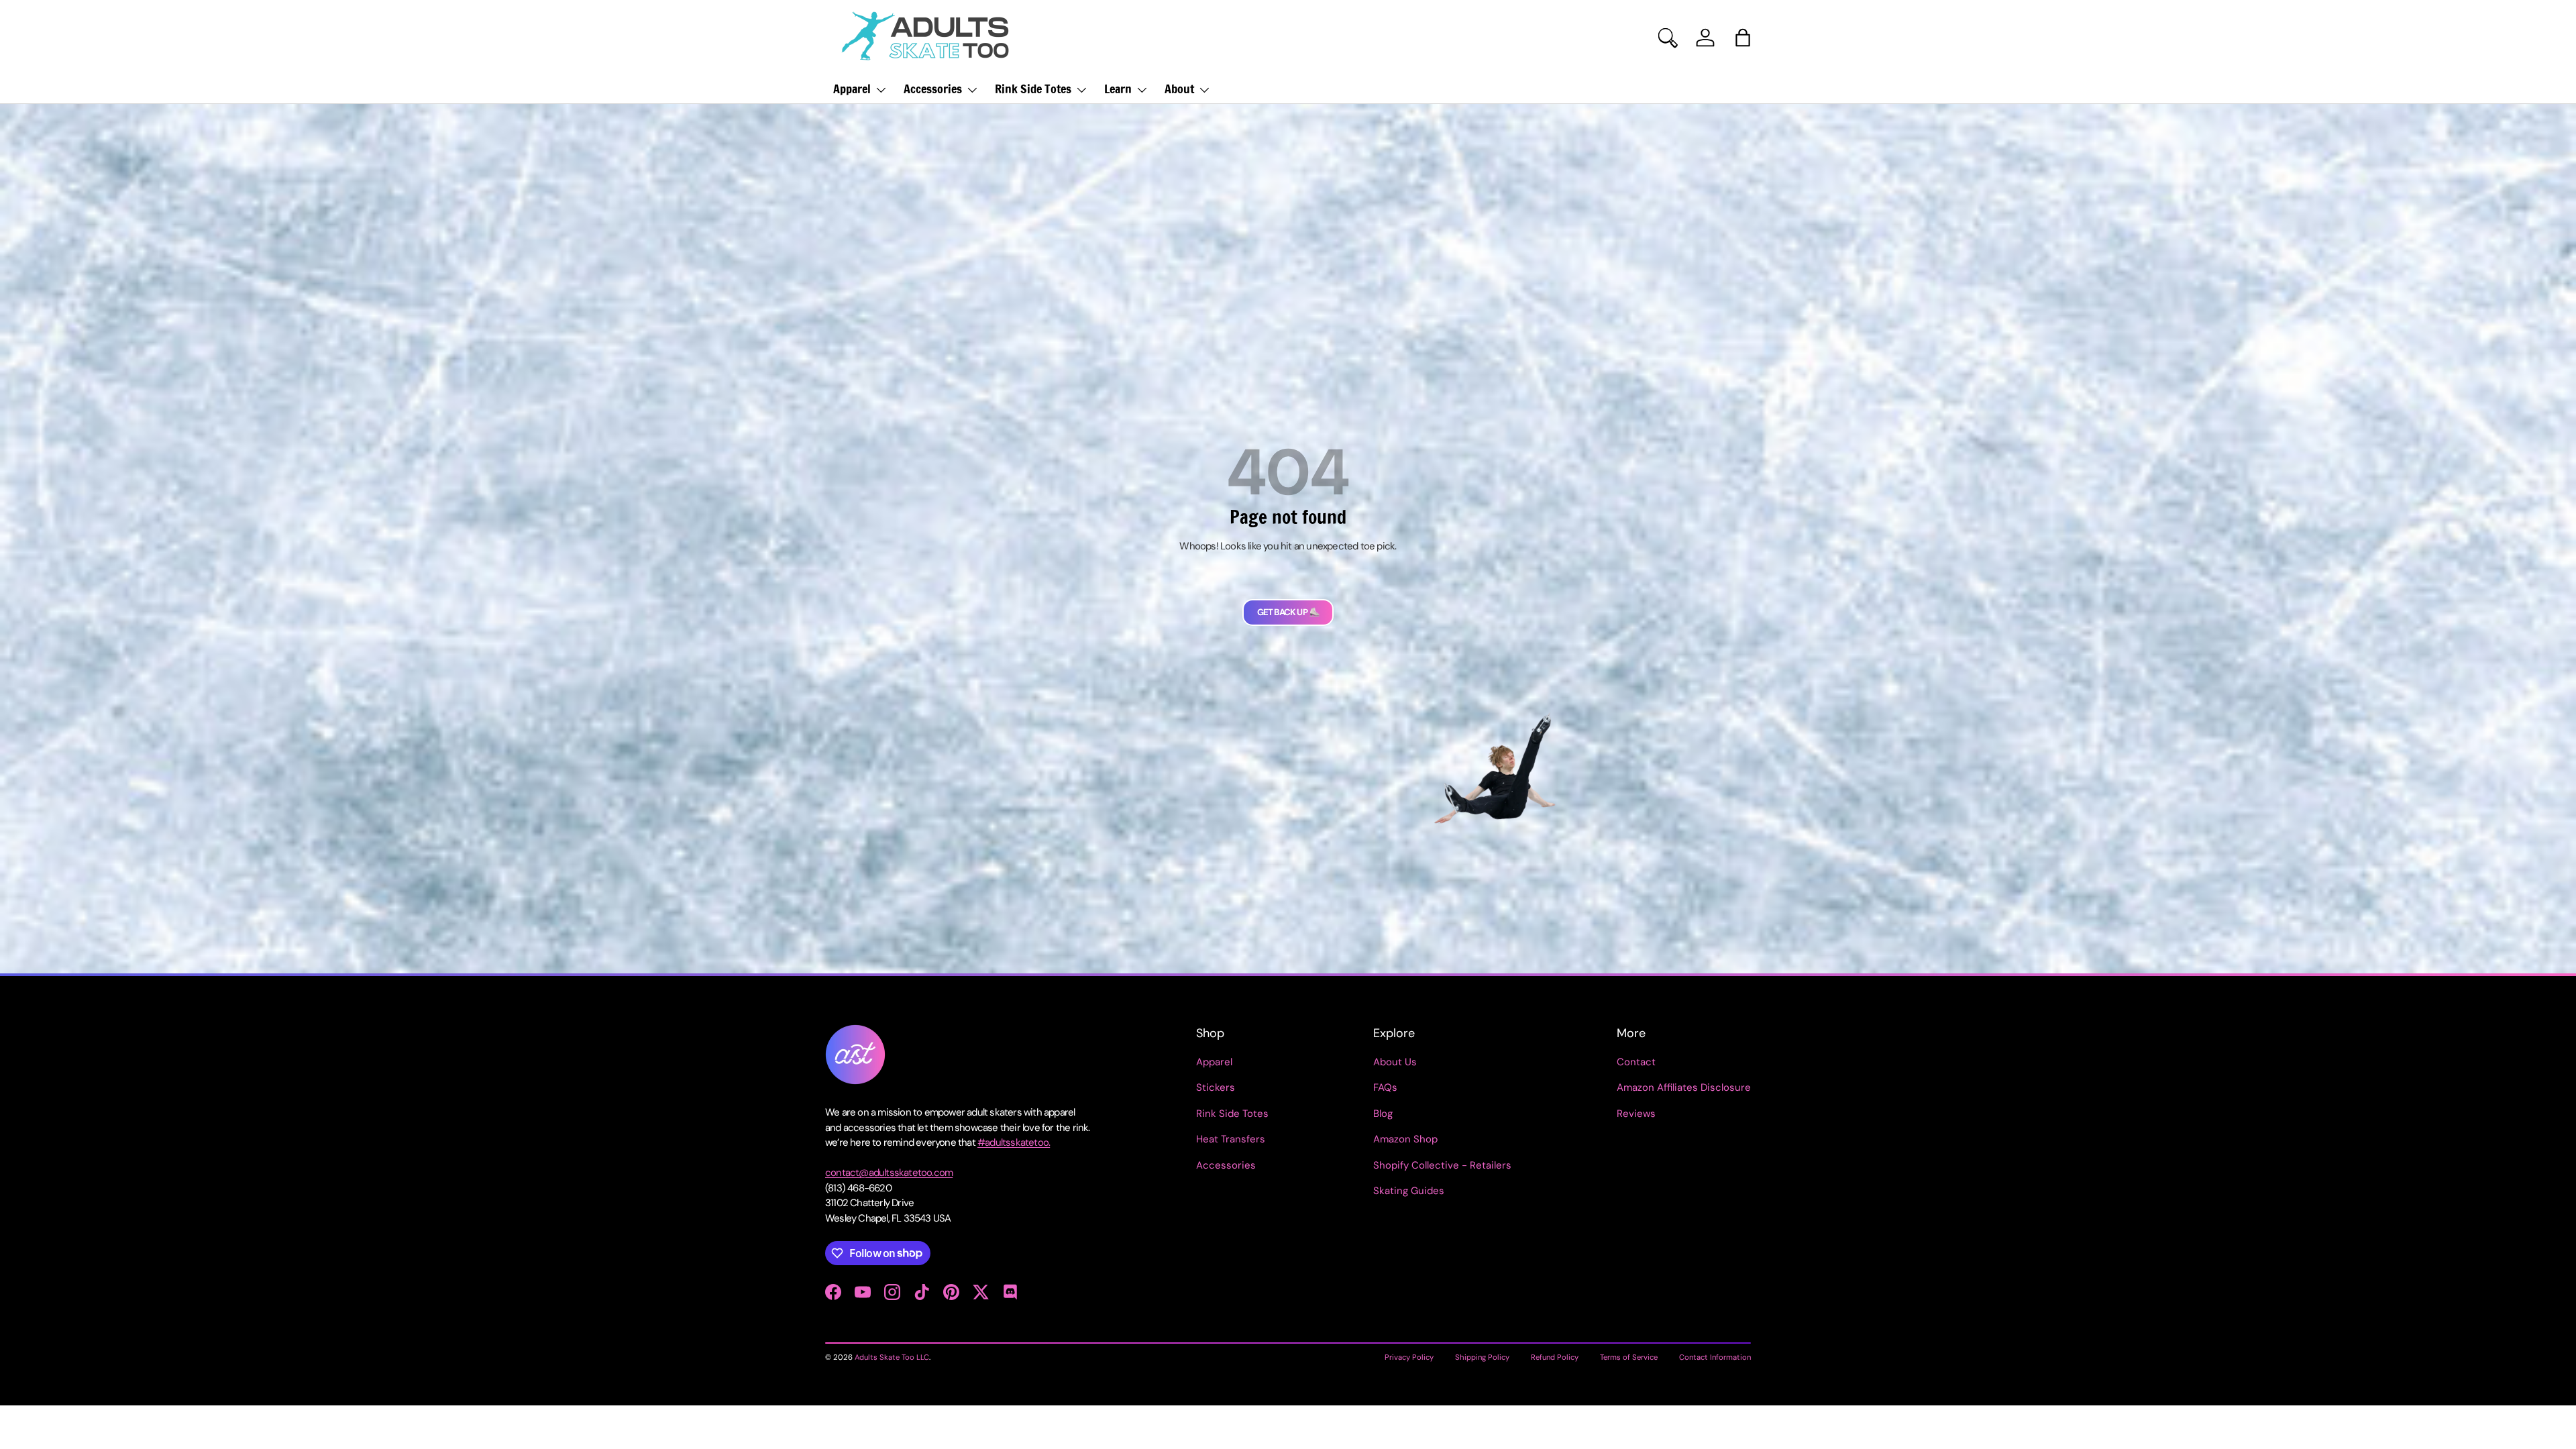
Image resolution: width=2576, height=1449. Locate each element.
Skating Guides (1409, 1191)
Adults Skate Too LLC (892, 1357)
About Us (1395, 1062)
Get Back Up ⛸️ (1288, 612)
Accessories (933, 89)
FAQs (1385, 1087)
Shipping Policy (1482, 1357)
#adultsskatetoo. (1014, 1142)
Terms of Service (1629, 1357)
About (1179, 89)
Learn (1118, 89)
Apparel (852, 89)
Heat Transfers (1231, 1139)
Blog (1383, 1114)
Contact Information (1715, 1357)
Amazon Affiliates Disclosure (1684, 1087)
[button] (1743, 38)
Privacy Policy (1409, 1357)
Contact (1636, 1062)
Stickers (1216, 1087)
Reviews (1636, 1114)
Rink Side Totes (1033, 89)
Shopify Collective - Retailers (1442, 1165)
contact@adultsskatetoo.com (889, 1173)
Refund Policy (1555, 1357)
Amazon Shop (1405, 1139)
